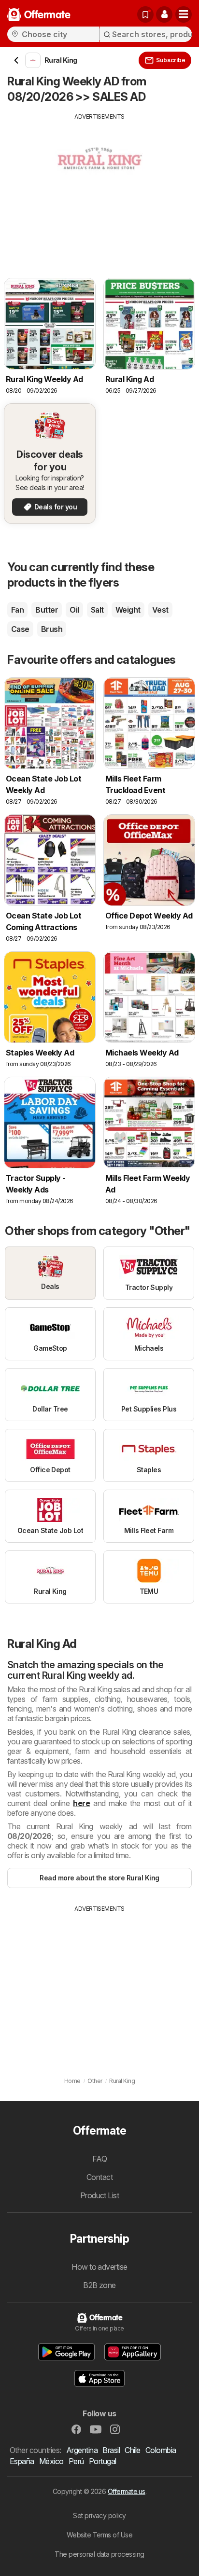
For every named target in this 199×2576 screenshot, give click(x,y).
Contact (99, 2177)
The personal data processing (99, 2554)
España (22, 2461)
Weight (128, 610)
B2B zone (99, 2285)
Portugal (103, 2461)
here (81, 1803)
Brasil (111, 2450)
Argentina (82, 2450)
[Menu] (184, 14)
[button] (164, 14)
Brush (52, 629)
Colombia (161, 2450)
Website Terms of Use (100, 2535)
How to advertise (99, 2267)
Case (20, 629)
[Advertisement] (99, 189)
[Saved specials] (145, 14)
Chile (132, 2450)
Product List (100, 2195)
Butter (47, 610)
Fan (17, 610)
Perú (76, 2461)
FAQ (99, 2159)
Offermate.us (127, 2491)
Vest (160, 610)
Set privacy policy (99, 2515)
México (51, 2461)
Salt (97, 610)
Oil (74, 610)
